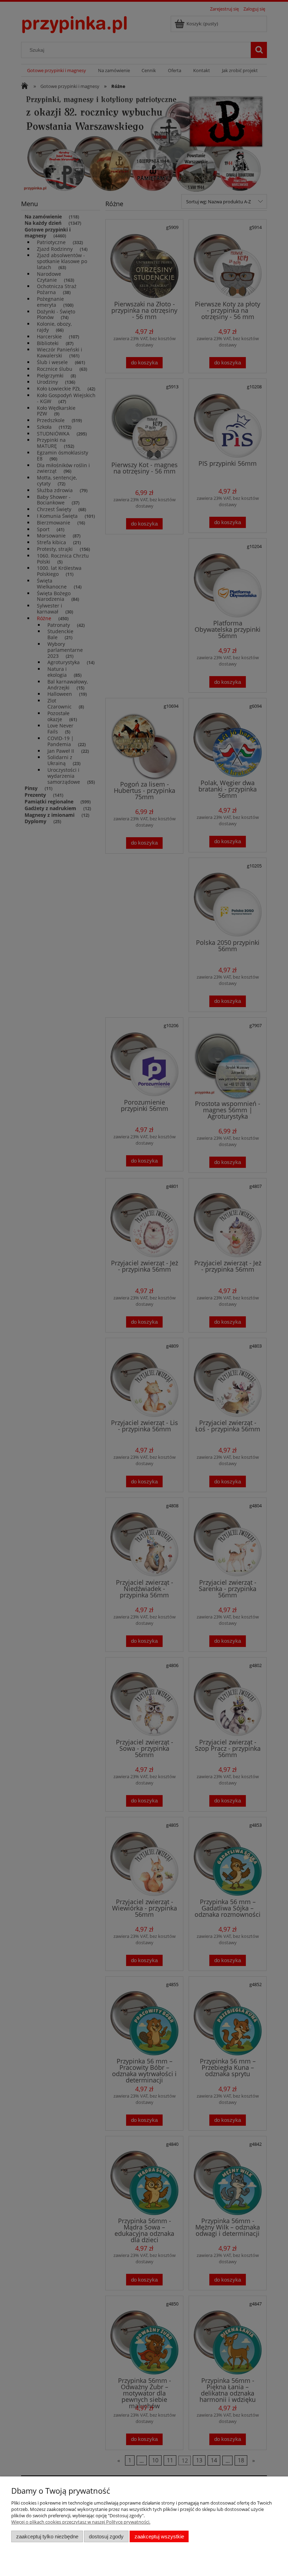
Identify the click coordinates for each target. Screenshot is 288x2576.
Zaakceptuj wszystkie (159, 2536)
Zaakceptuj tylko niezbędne (47, 2536)
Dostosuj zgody (106, 2536)
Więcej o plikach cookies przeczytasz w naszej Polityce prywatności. (81, 2522)
